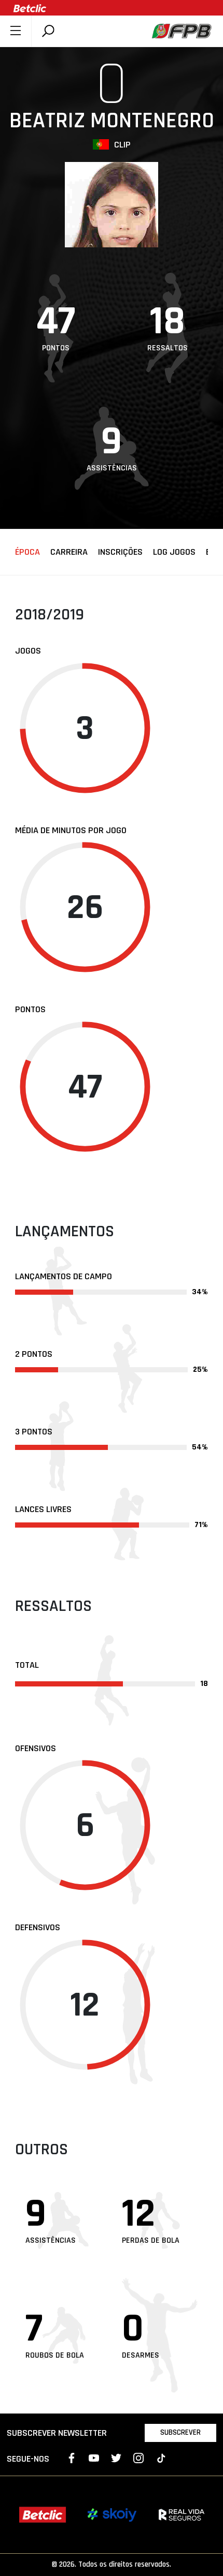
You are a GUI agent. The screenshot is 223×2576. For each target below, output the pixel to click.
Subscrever (180, 2432)
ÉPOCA (27, 552)
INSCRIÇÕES (120, 552)
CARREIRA (69, 552)
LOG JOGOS (174, 552)
